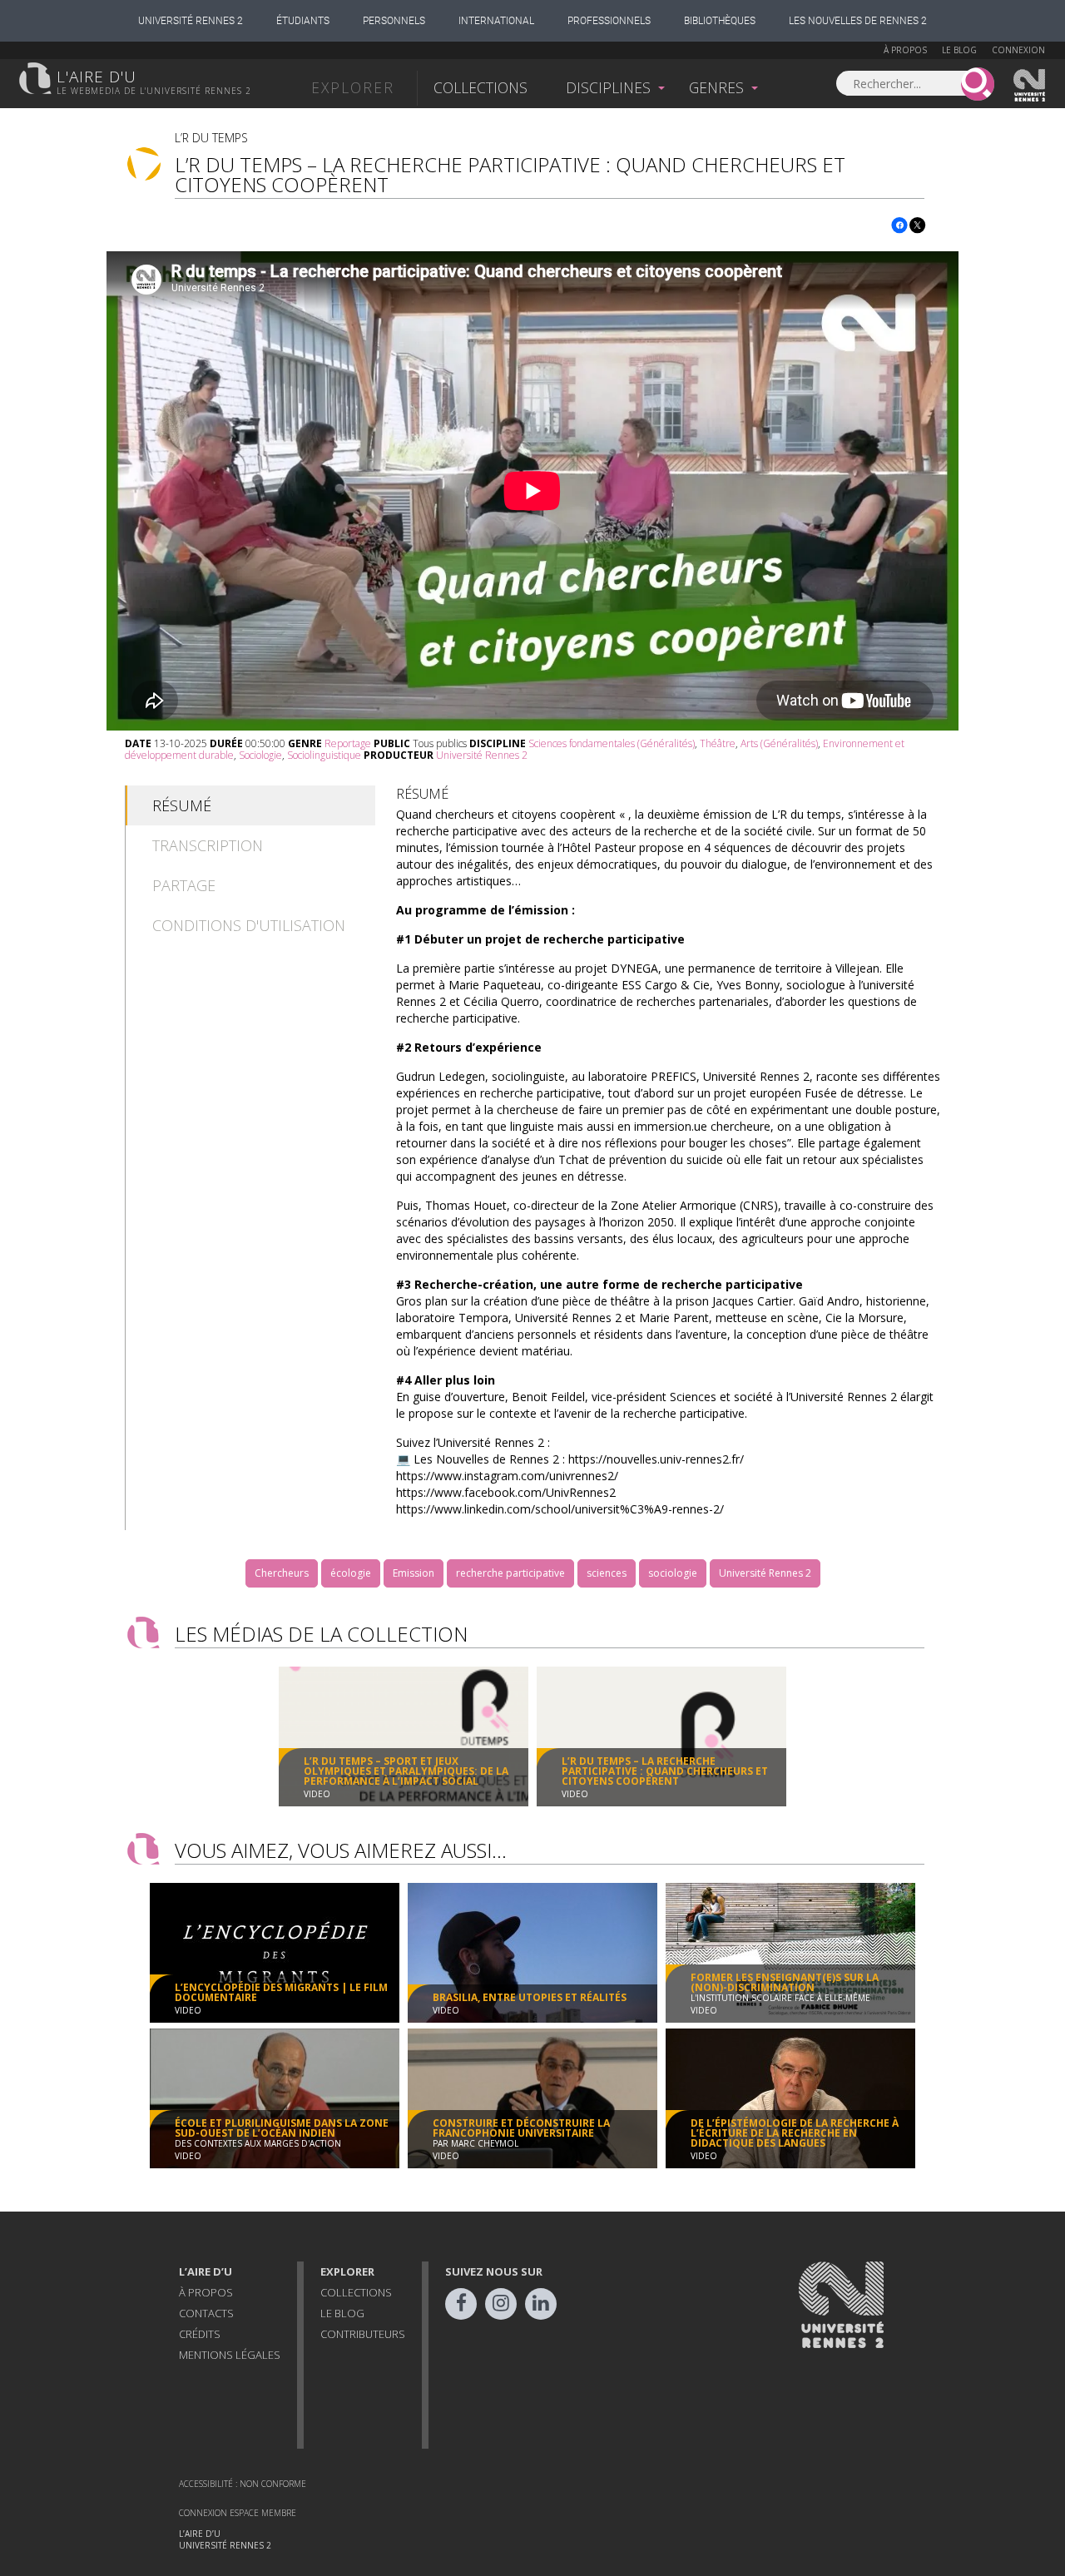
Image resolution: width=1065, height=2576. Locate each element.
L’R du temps (211, 138)
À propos (905, 50)
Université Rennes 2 (191, 21)
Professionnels (609, 21)
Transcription (208, 845)
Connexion (1018, 50)
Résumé (182, 805)
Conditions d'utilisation (249, 925)
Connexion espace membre (238, 2513)
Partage (184, 885)
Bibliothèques (720, 21)
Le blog (959, 50)
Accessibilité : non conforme (243, 2484)
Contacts (206, 2313)
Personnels (394, 21)
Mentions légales (230, 2355)
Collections (480, 87)
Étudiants (303, 21)
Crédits (200, 2334)
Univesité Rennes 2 (1030, 86)
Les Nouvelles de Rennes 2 (858, 21)
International (496, 21)
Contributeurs (363, 2334)
